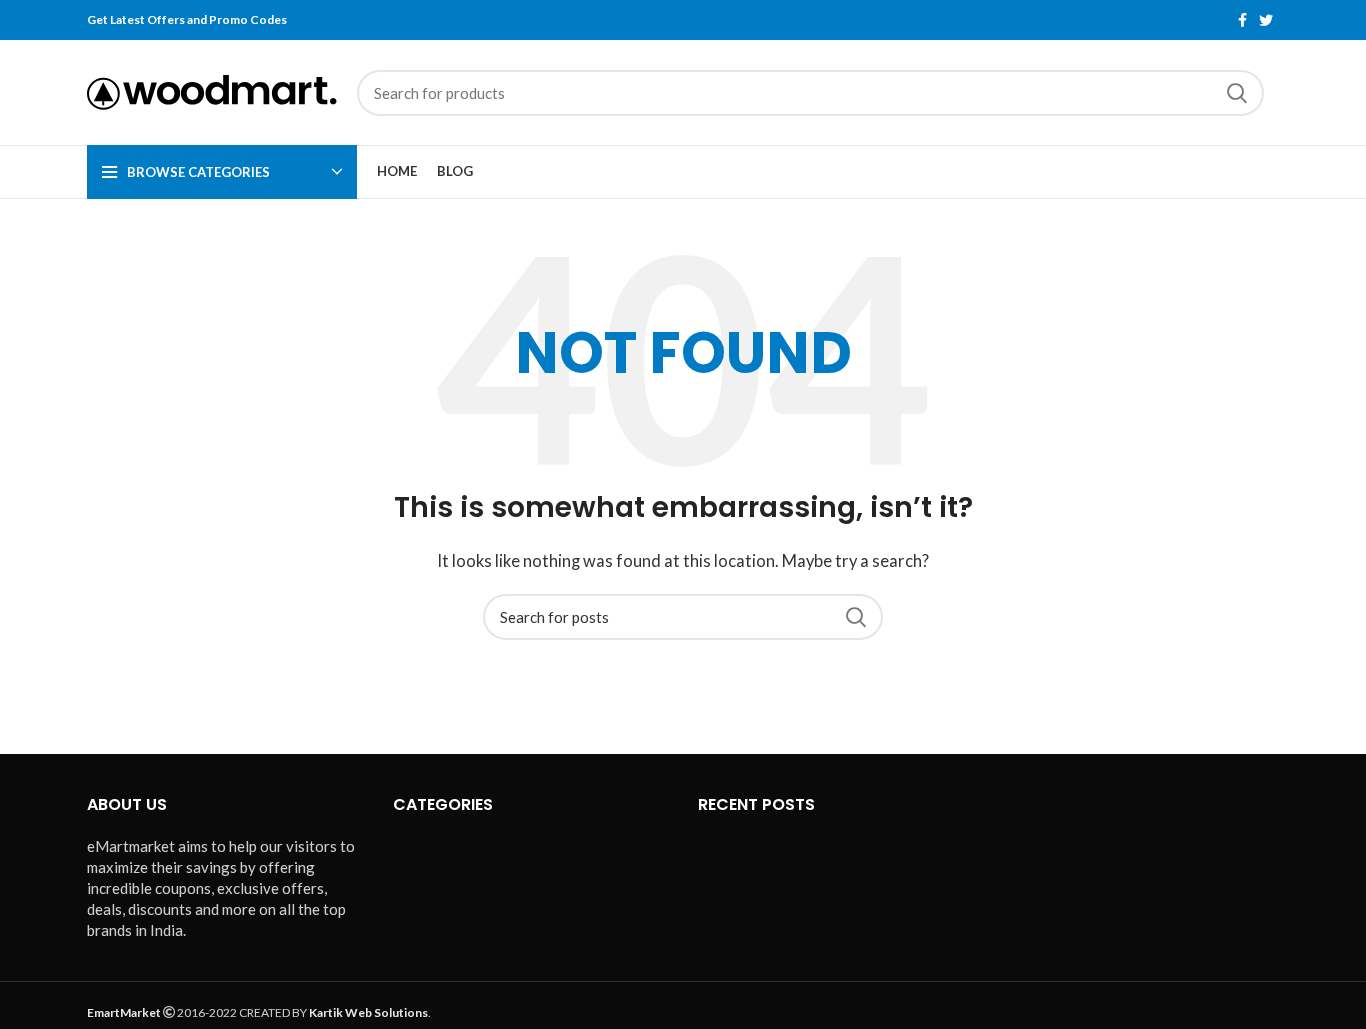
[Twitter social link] (1266, 20)
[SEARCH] (1237, 93)
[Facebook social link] (1242, 20)
